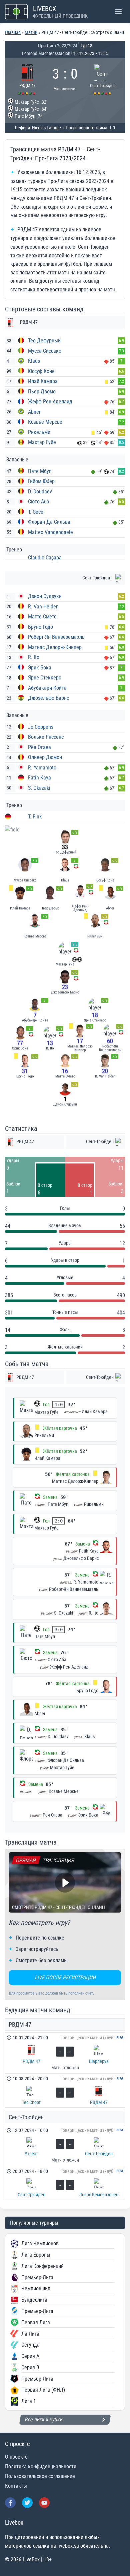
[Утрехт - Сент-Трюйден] (65, 2146)
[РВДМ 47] (27, 79)
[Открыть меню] (118, 12)
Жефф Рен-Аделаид (50, 402)
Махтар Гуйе (42, 442)
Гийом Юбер (41, 481)
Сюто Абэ (39, 502)
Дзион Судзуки (45, 596)
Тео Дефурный (44, 341)
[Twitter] (27, 2503)
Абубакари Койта (47, 688)
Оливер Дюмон (45, 757)
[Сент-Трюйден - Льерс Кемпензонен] (65, 2183)
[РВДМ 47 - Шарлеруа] (65, 2053)
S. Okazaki (39, 788)
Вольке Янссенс (46, 737)
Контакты (16, 2486)
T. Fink (35, 817)
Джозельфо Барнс (48, 698)
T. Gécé (36, 512)
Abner (34, 412)
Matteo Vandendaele (50, 532)
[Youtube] (44, 2503)
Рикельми (39, 432)
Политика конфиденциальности (41, 2466)
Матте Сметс (42, 617)
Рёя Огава (39, 747)
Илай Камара (43, 381)
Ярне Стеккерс (44, 678)
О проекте (16, 2457)
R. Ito (34, 657)
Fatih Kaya (39, 778)
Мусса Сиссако (45, 351)
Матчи (31, 32)
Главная (13, 32)
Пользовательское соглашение (40, 2476)
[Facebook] (10, 2503)
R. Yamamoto (42, 768)
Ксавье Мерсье (45, 422)
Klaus (34, 361)
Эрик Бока (40, 668)
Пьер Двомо (42, 392)
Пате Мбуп (40, 471)
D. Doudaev (40, 492)
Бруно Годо (40, 627)
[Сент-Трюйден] (103, 79)
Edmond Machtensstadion (46, 53)
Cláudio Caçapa (45, 558)
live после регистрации (65, 1977)
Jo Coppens (41, 727)
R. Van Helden (43, 607)
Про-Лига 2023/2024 (58, 46)
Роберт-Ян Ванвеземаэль (56, 637)
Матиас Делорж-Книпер (55, 647)
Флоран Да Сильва (49, 522)
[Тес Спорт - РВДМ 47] (65, 2090)
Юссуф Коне (41, 371)
